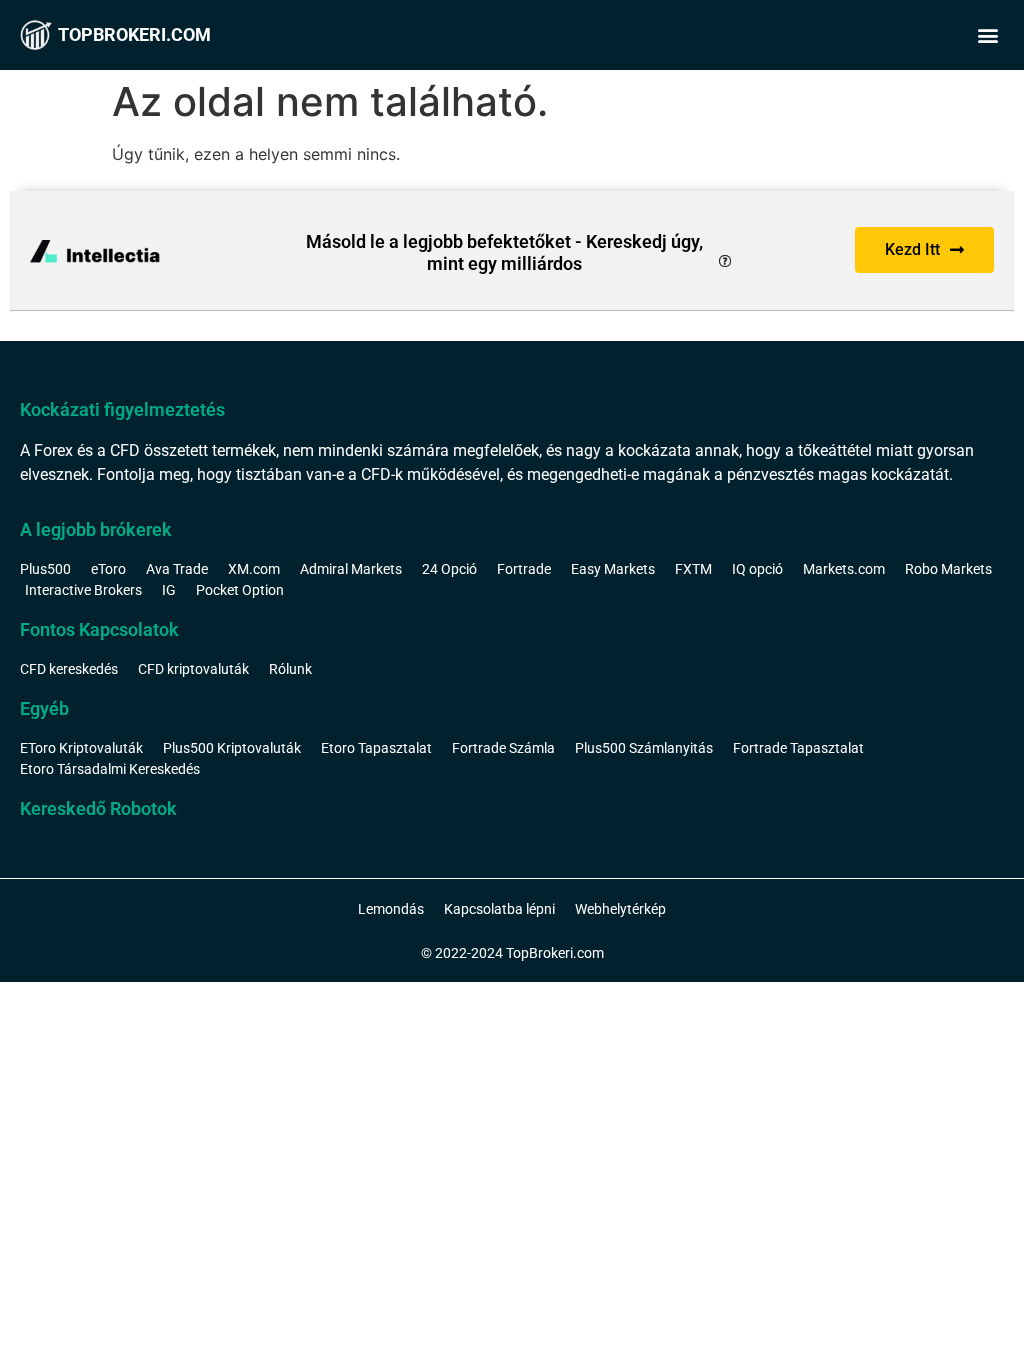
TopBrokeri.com (134, 34)
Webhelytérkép (620, 909)
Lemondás (391, 909)
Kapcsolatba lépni (499, 909)
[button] (987, 35)
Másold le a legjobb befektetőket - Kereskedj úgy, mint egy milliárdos (504, 252)
